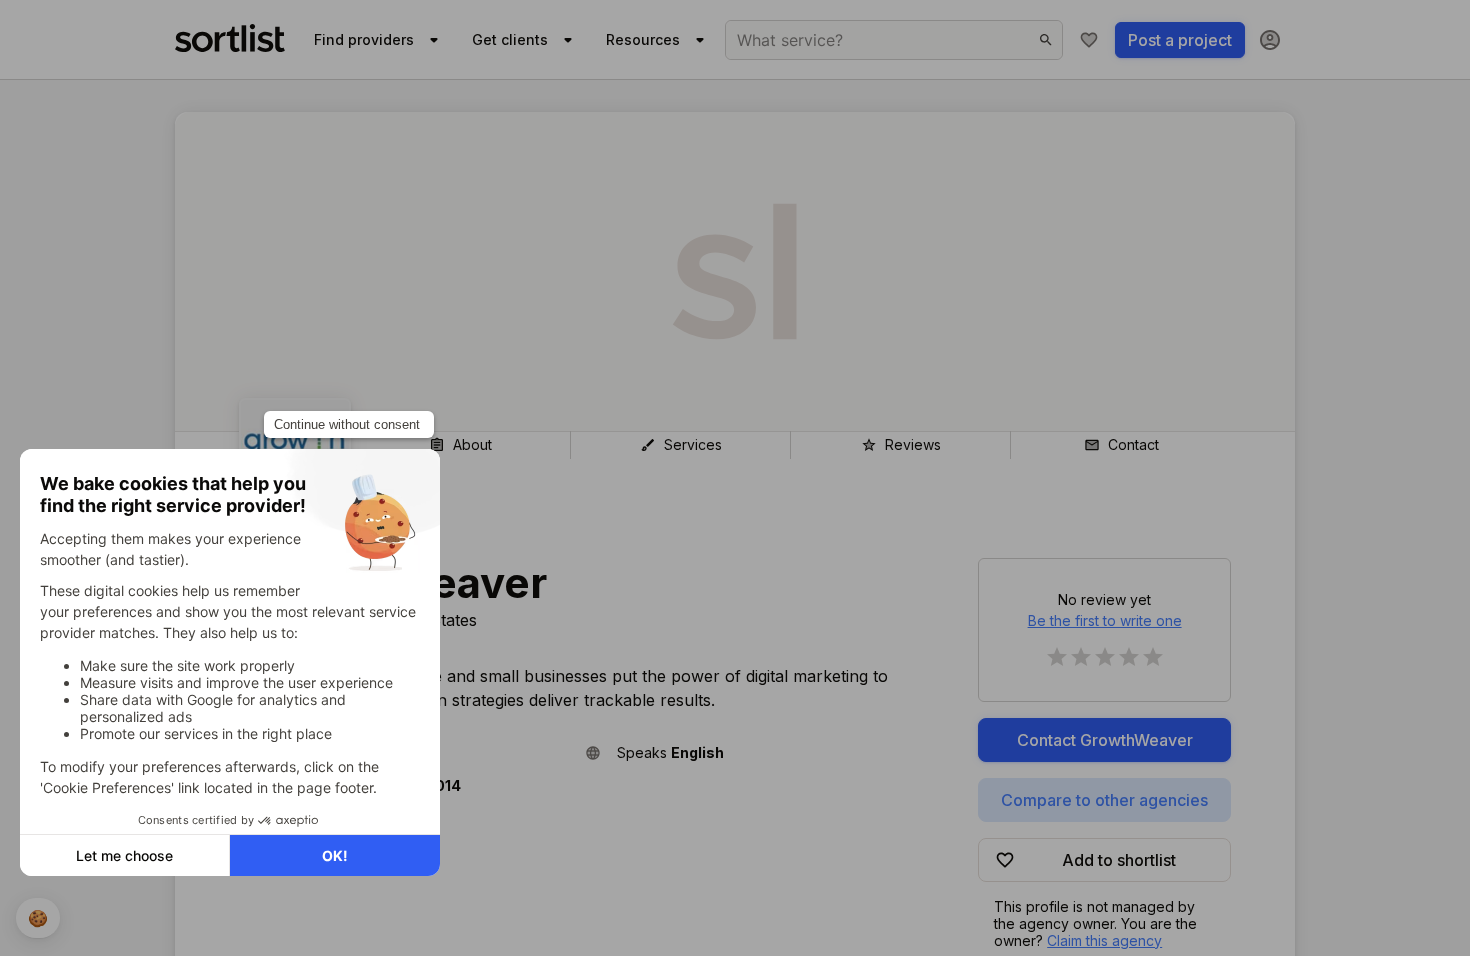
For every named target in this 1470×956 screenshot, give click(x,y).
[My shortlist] (1089, 40)
